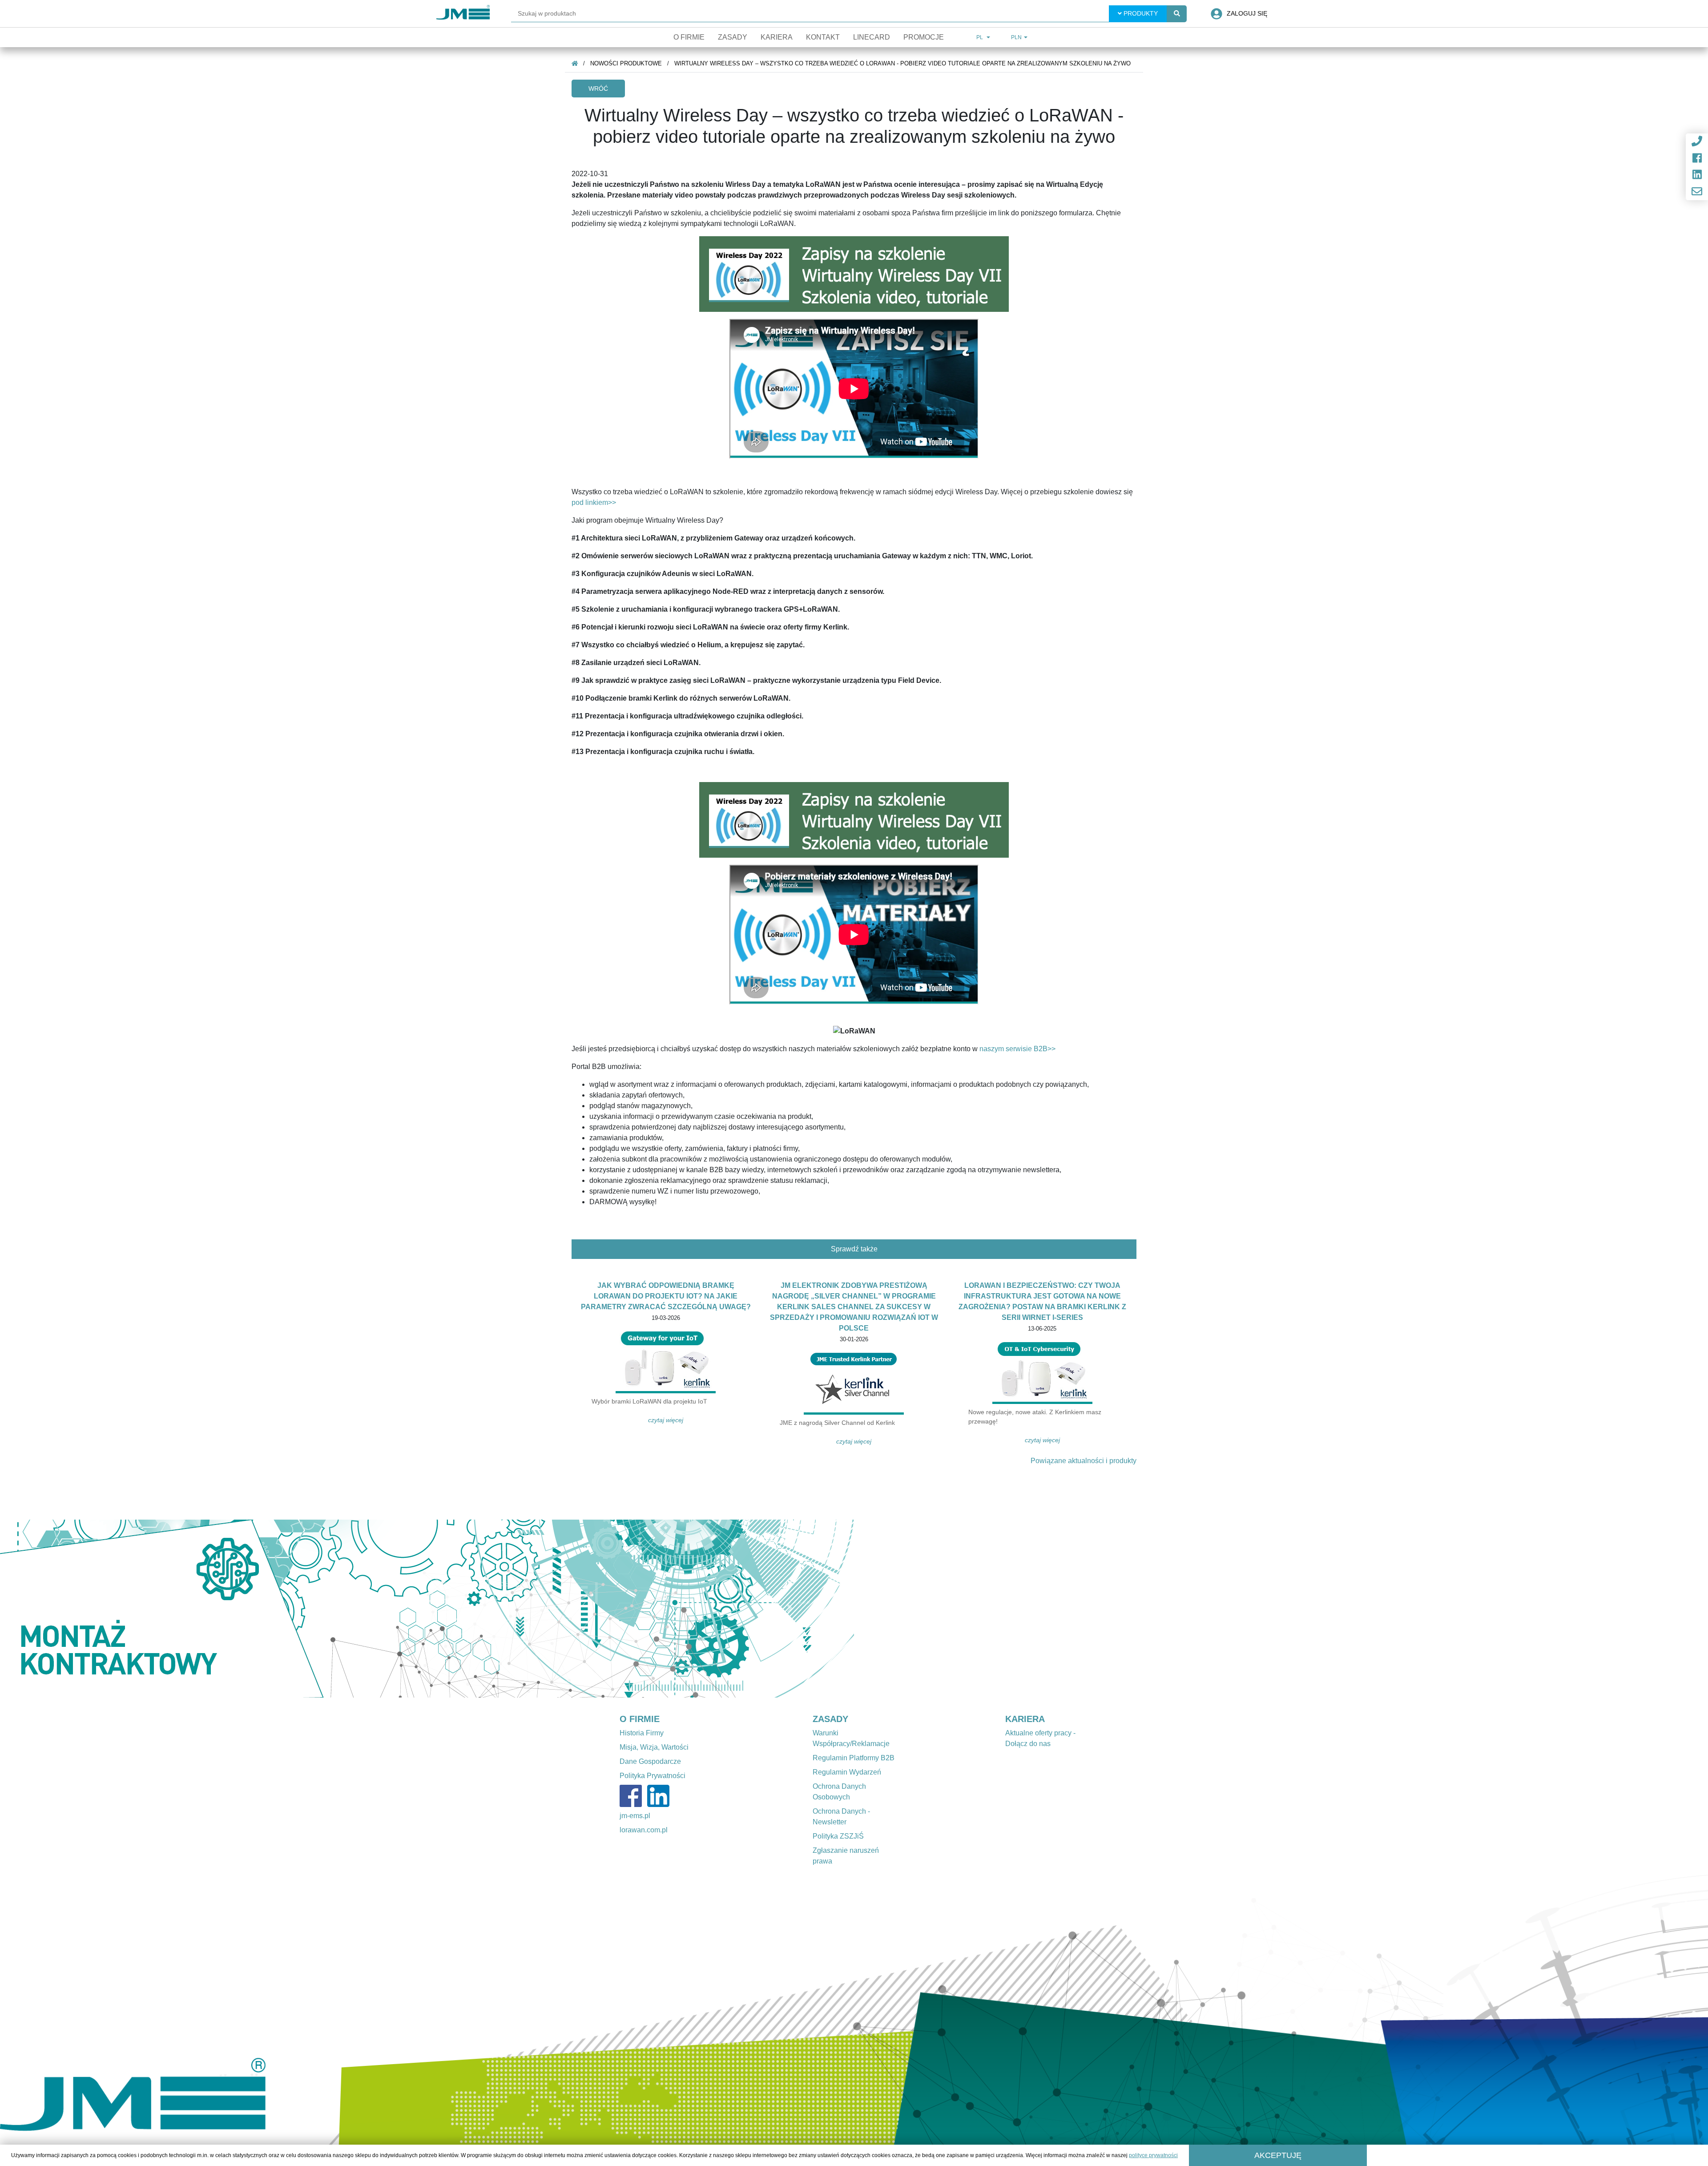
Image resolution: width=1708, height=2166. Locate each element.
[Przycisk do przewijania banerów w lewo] (64, 1609)
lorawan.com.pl (644, 1830)
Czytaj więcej (666, 1420)
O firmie (689, 37)
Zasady (733, 37)
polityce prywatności (1153, 2155)
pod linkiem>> (594, 502)
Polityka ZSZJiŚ (838, 1836)
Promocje (924, 37)
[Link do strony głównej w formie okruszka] (575, 63)
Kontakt (823, 37)
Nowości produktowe (626, 63)
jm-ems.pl (635, 1816)
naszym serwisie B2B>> (1017, 1049)
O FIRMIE (640, 1719)
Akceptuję (1278, 2155)
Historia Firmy (642, 1733)
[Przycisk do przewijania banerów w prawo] (790, 1609)
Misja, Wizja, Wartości (654, 1747)
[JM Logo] (463, 14)
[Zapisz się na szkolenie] (854, 820)
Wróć (598, 89)
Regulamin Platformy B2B (854, 1758)
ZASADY (830, 1719)
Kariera (777, 37)
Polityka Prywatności (653, 1776)
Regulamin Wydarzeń (847, 1772)
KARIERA (1025, 1719)
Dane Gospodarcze (650, 1761)
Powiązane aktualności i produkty (1084, 1461)
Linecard (872, 37)
